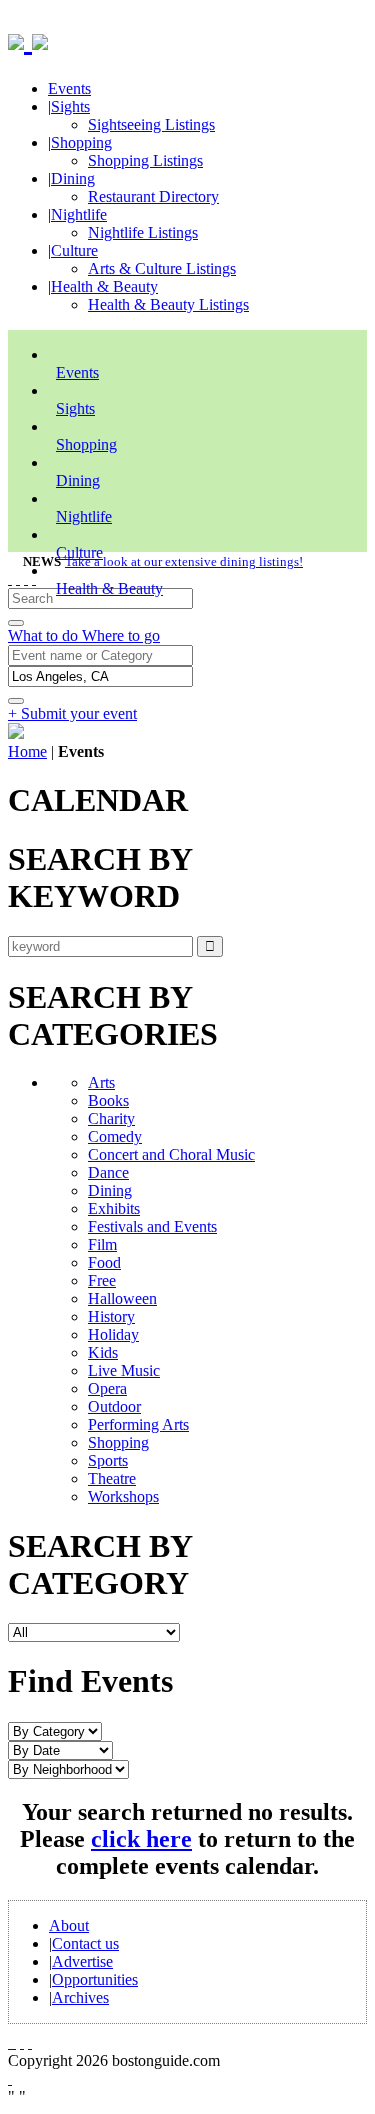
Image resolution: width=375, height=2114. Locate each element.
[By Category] (55, 1730)
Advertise (82, 1961)
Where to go (121, 635)
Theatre (112, 1478)
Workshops (123, 1496)
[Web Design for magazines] (10, 2078)
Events (69, 88)
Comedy (115, 1136)
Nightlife (79, 214)
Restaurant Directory (153, 196)
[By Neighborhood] (68, 1768)
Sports (108, 1460)
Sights (70, 106)
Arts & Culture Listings (162, 268)
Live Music (124, 1370)
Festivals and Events (152, 1226)
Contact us (85, 1943)
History (111, 1316)
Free (102, 1280)
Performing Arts (138, 1424)
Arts (101, 1082)
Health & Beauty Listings (168, 304)
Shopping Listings (145, 160)
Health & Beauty (104, 286)
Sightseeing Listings (151, 124)
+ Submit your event (72, 713)
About (69, 1925)
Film (102, 1244)
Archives (80, 1997)
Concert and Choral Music (171, 1154)
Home (27, 751)
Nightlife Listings (143, 232)
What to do (45, 635)
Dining (73, 178)
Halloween (122, 1298)
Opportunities (95, 1979)
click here (141, 1839)
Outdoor (114, 1406)
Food (104, 1262)
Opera (107, 1388)
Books (108, 1100)
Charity (111, 1118)
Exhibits (114, 1208)
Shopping (81, 142)
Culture (74, 250)
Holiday (113, 1334)
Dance (108, 1172)
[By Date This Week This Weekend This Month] (60, 1749)
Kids (103, 1352)
